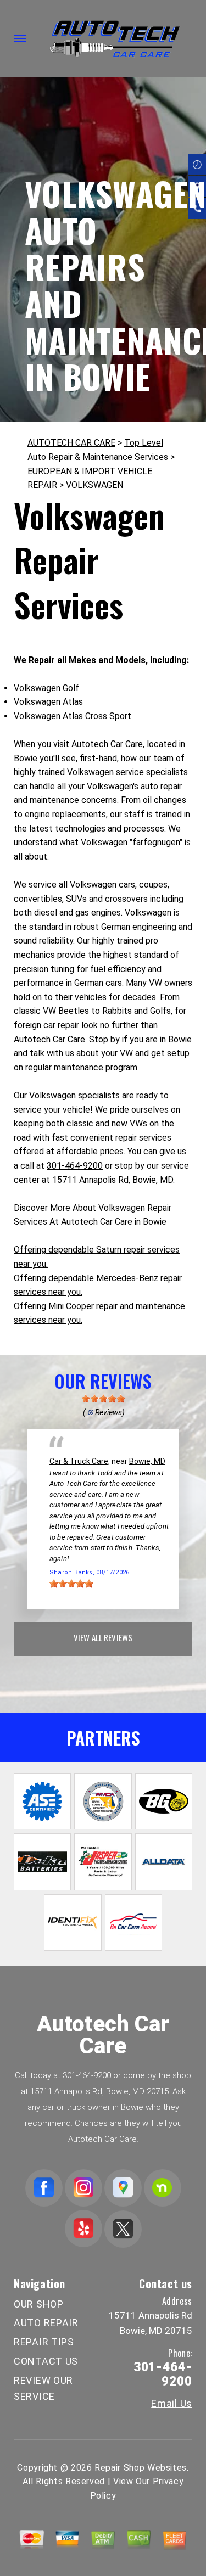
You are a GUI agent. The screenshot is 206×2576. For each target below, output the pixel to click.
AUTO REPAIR (46, 2323)
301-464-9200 (75, 1166)
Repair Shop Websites (141, 2468)
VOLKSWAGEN (94, 485)
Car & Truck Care (79, 1461)
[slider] (103, 1399)
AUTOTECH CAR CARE (71, 443)
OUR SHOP (39, 2304)
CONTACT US (46, 2361)
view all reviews (103, 1637)
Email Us (172, 2404)
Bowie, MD (147, 1461)
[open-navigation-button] (20, 38)
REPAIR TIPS (44, 2342)
